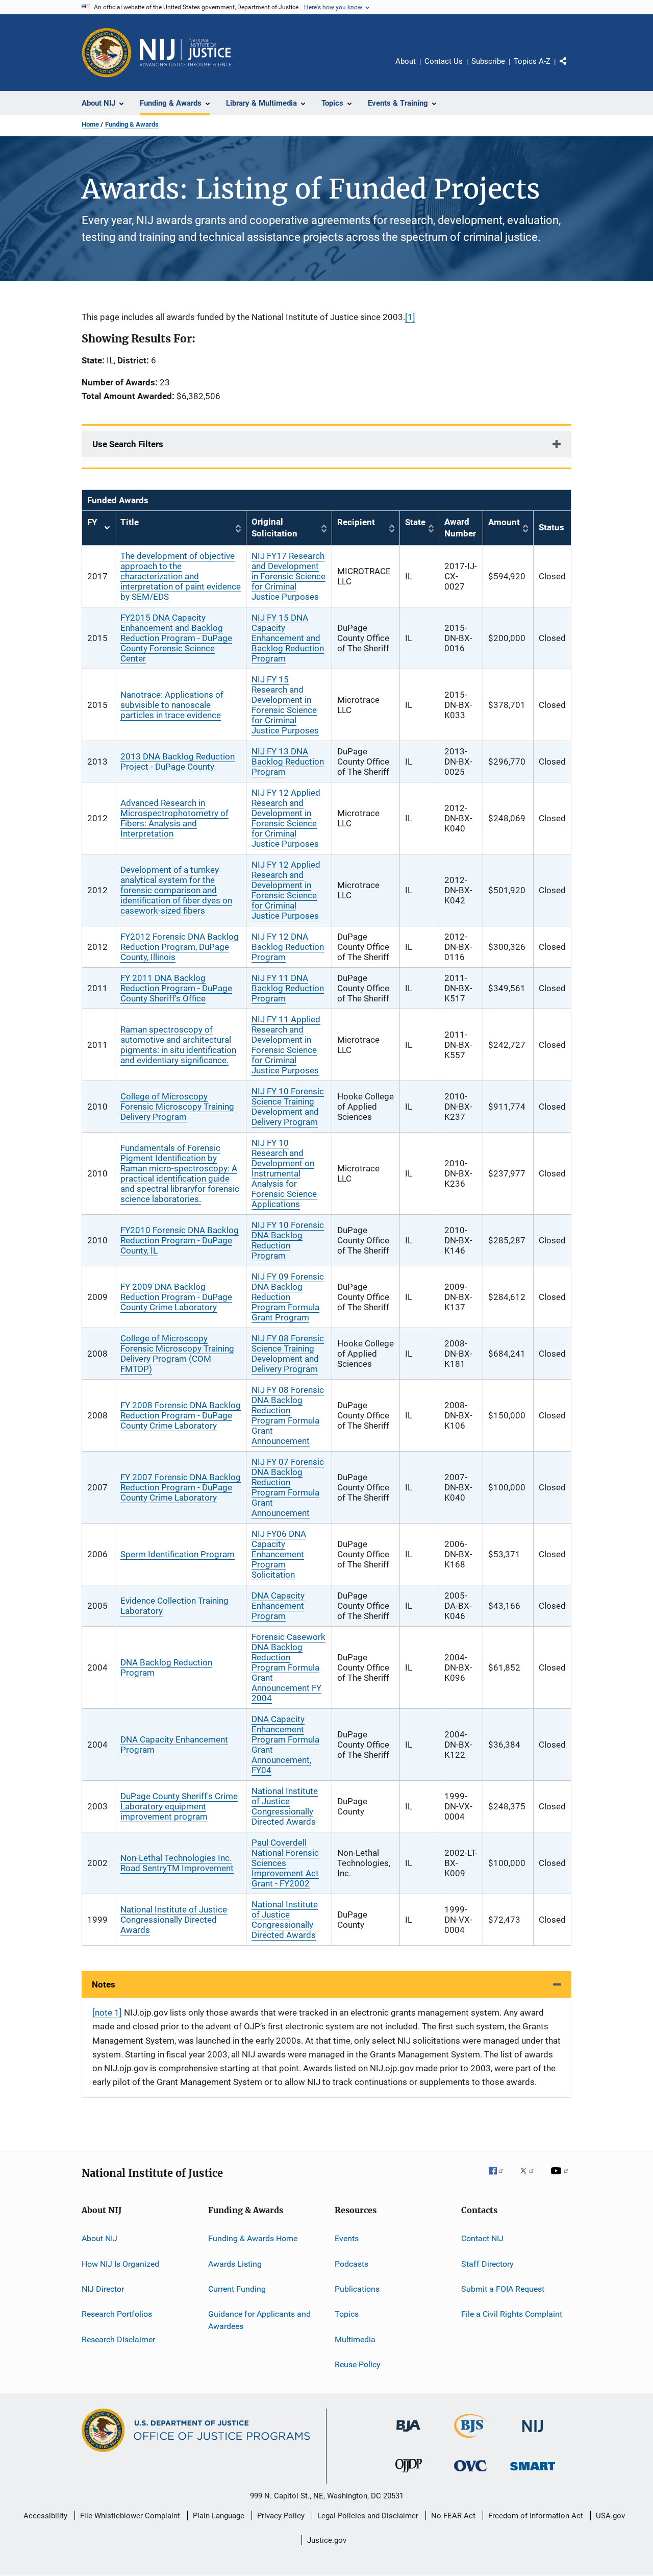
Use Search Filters (128, 444)
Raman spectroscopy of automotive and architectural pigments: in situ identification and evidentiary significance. (178, 1045)
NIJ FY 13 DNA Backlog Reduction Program (288, 762)
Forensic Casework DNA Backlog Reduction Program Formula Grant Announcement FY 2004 (288, 1667)
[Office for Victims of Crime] (470, 2473)
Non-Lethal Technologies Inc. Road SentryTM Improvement (177, 1863)
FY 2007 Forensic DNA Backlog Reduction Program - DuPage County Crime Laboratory (181, 1487)
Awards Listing (235, 2263)
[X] (531, 2178)
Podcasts (351, 2263)
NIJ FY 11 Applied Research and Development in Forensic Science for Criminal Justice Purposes (286, 1045)
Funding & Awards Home (253, 2238)
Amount (504, 522)
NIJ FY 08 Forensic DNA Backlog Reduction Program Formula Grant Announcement (288, 1415)
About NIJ (99, 2238)
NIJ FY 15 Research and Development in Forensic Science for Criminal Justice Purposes (285, 705)
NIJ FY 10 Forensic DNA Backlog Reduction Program (288, 1240)
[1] (410, 317)
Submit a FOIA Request (503, 2289)
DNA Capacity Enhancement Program (278, 1606)
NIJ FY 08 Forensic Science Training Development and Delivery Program (288, 1354)
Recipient (356, 522)
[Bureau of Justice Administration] (408, 2434)
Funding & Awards (132, 124)
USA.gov (610, 2516)
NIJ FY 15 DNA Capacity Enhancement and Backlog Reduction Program (288, 638)
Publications (357, 2289)
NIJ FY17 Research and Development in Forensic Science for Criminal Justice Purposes (288, 576)
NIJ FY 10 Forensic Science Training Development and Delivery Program (288, 1107)
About (406, 61)
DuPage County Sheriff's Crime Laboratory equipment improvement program (179, 1806)
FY (98, 528)
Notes (104, 1984)
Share (571, 68)
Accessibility (45, 2516)
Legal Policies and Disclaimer (368, 2516)
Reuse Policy (358, 2364)
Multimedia (355, 2339)
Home (90, 124)
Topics (347, 2314)
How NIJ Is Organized (120, 2263)
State (415, 522)
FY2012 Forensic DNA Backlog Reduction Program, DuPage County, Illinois (180, 947)
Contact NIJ (482, 2238)
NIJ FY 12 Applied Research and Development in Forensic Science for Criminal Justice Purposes (286, 818)
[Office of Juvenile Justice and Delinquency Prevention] (409, 2474)
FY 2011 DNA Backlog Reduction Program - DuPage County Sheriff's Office (176, 988)
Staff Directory (487, 2263)
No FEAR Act (453, 2516)
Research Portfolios (117, 2314)
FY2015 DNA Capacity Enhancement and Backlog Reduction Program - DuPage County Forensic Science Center (176, 638)
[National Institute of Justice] (533, 2434)
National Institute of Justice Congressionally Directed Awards (285, 1806)
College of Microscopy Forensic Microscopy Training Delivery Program (177, 1107)
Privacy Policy (281, 2516)
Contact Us (444, 61)
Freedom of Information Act (536, 2516)
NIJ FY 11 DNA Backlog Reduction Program (288, 988)
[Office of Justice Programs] (107, 53)
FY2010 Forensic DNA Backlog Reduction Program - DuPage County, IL (180, 1240)
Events (347, 2238)
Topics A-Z (532, 61)
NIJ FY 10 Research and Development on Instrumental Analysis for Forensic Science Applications (284, 1173)
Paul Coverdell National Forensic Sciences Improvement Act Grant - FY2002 (285, 1863)
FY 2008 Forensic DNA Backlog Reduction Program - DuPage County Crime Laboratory (181, 1415)
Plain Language (219, 2516)
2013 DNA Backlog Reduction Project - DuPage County (178, 762)
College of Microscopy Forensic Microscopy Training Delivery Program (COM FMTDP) (177, 1354)
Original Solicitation (274, 528)
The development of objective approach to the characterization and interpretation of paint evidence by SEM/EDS (181, 576)
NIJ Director (103, 2289)
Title (130, 522)
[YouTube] (561, 2178)
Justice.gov (327, 2540)
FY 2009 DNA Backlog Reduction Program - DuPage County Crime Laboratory (176, 1297)
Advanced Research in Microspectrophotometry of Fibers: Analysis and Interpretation (174, 818)
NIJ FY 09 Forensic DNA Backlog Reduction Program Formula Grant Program (288, 1297)
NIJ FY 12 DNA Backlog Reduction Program (288, 947)
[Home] (185, 53)
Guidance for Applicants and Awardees (259, 2320)
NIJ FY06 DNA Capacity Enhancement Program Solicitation (279, 1554)
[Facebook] (500, 2178)
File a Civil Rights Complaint (512, 2314)
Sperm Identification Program (178, 1554)
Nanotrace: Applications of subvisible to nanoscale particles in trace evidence (172, 705)
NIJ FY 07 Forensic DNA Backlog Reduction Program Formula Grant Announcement (288, 1487)
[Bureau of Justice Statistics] (471, 2440)
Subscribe (488, 61)
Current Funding (237, 2289)
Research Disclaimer (118, 2339)
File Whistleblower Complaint (130, 2516)
